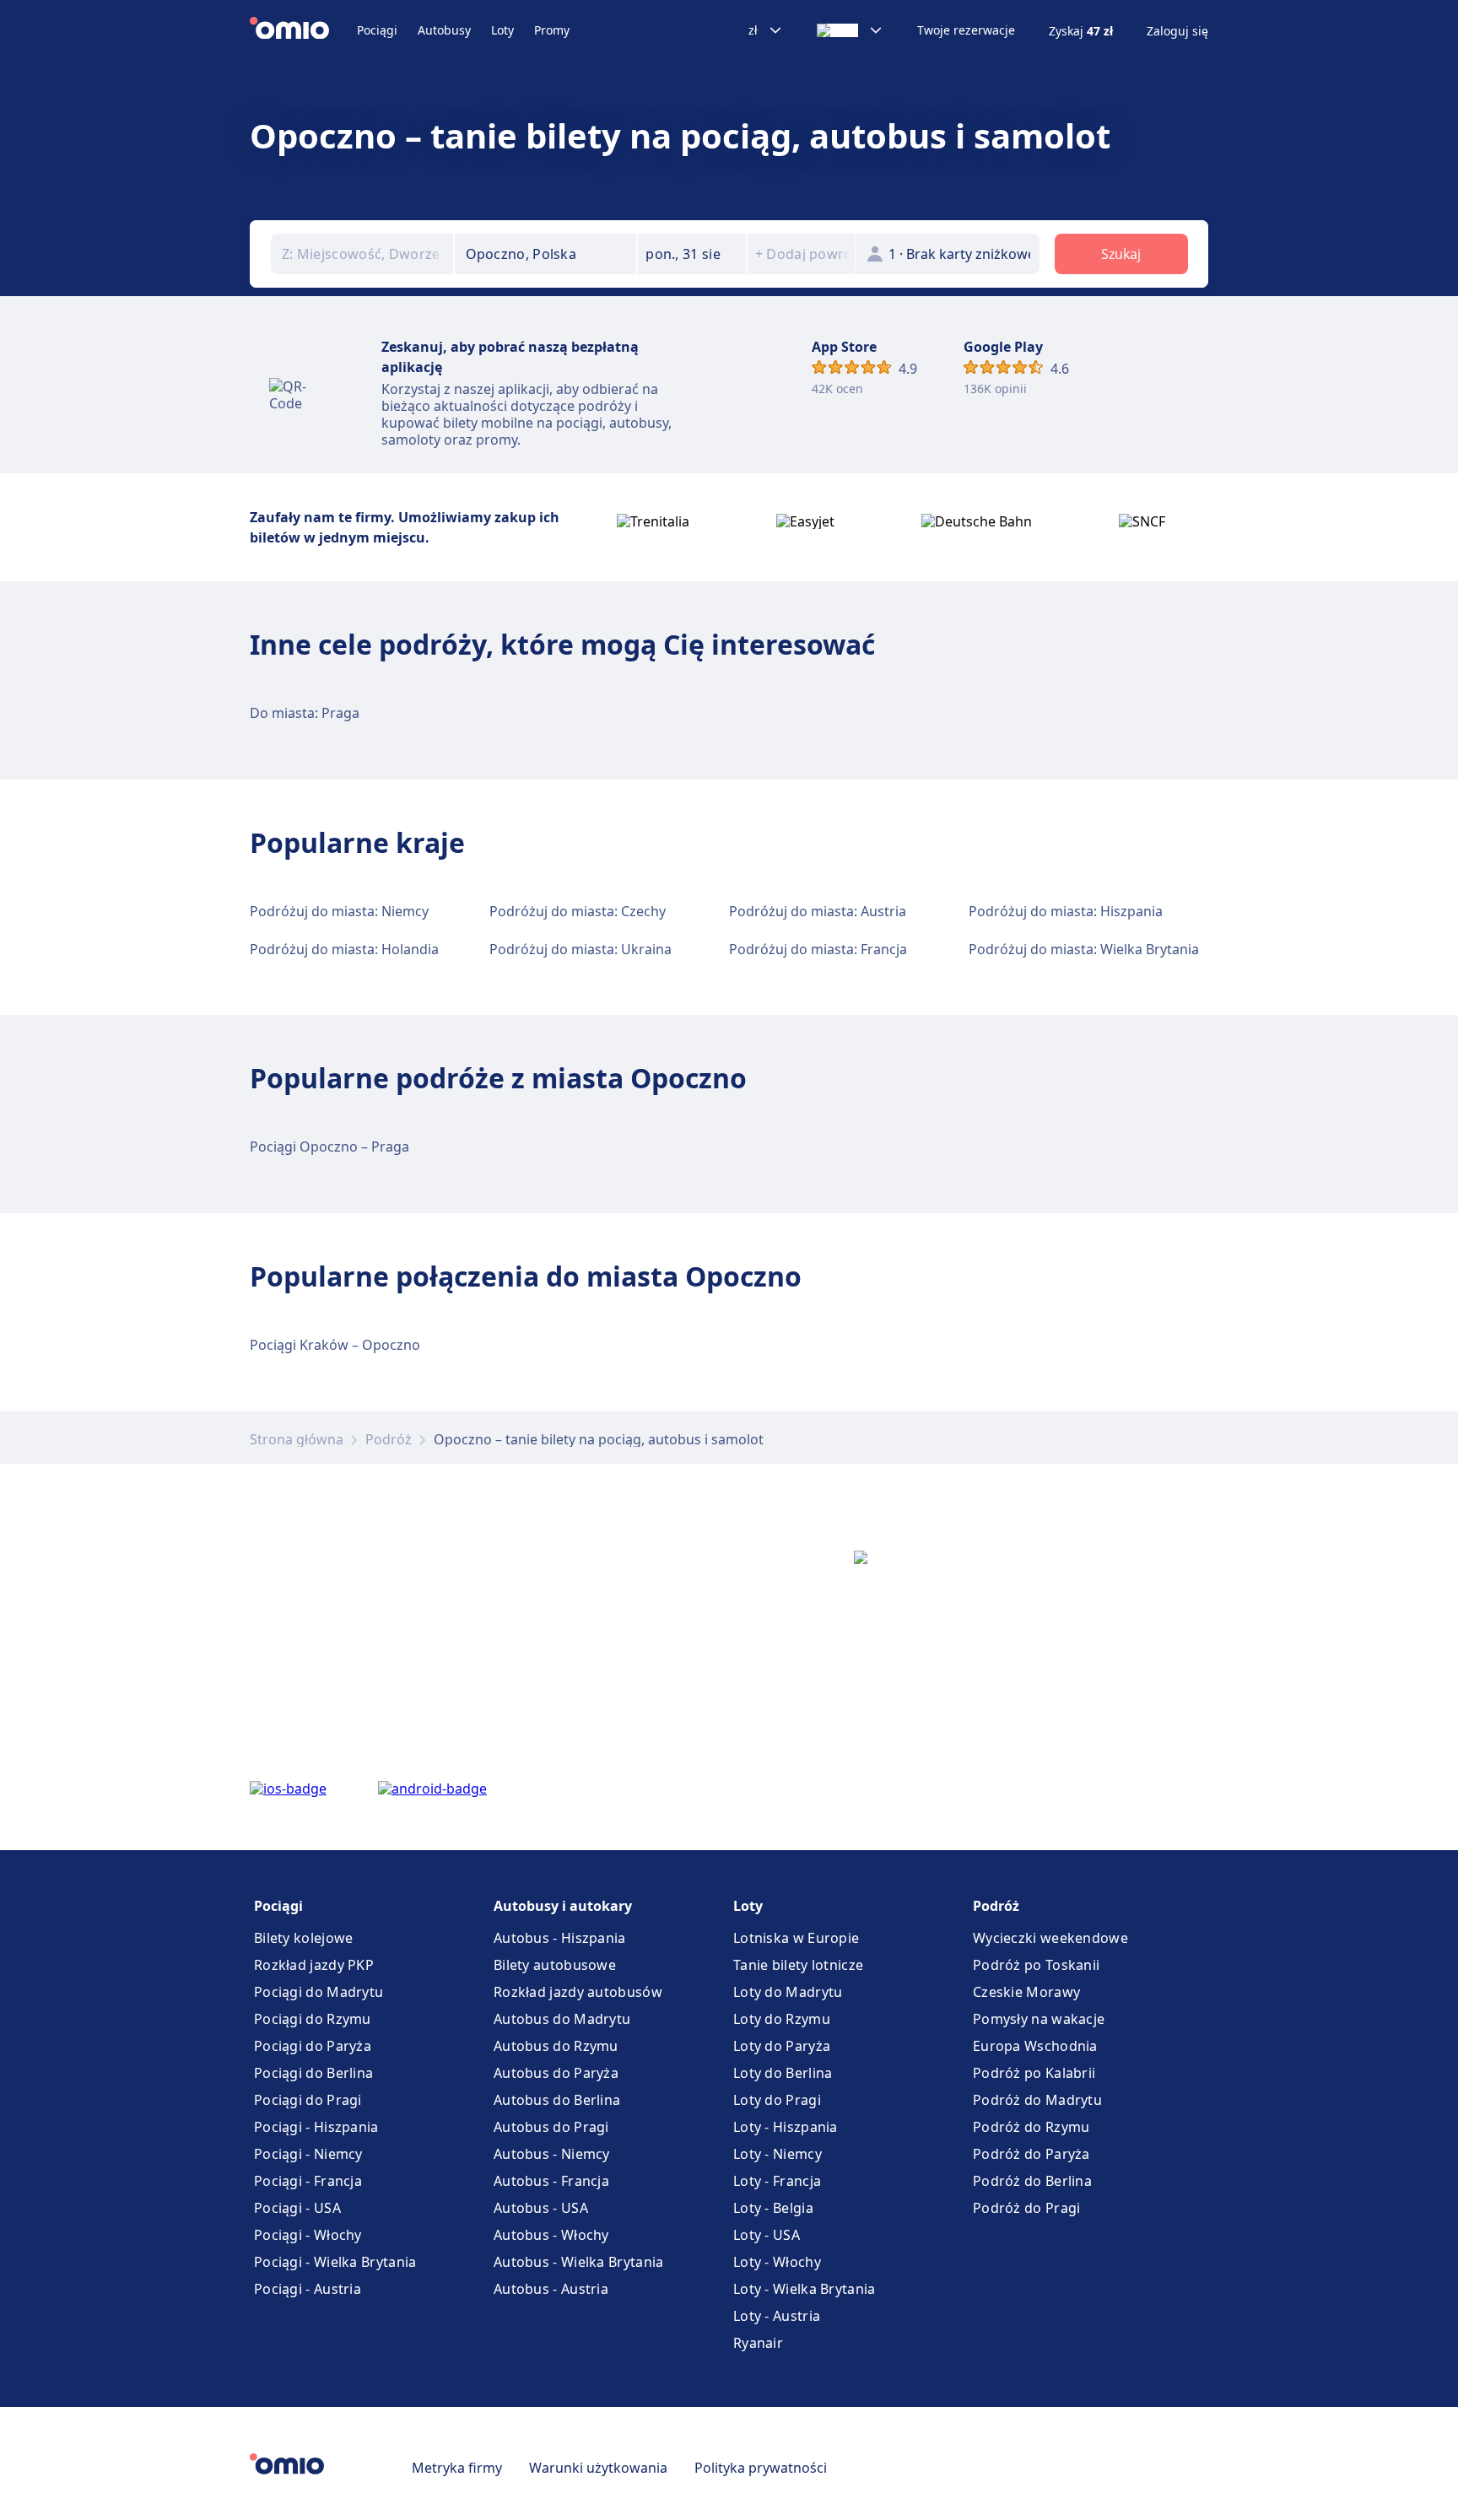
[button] (692, 254)
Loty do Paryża (782, 2046)
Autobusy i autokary (563, 1906)
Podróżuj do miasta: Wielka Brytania (1084, 949)
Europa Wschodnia (1035, 2046)
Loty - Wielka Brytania (805, 2289)
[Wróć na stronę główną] (303, 30)
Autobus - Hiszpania (560, 1938)
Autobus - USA (541, 2208)
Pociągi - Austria (308, 2289)
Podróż (389, 1439)
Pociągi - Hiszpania (316, 2127)
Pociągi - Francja (308, 2181)
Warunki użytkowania (598, 2468)
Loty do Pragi (777, 2100)
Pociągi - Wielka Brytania (335, 2262)
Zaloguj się (1177, 31)
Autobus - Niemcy (552, 2154)
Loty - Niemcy (778, 2154)
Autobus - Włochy (551, 2235)
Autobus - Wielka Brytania (579, 2262)
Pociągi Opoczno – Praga (329, 1147)
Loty (502, 30)
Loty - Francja (777, 2181)
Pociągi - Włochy (308, 2235)
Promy (552, 30)
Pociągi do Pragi (308, 2100)
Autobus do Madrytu (562, 2019)
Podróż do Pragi (1027, 2208)
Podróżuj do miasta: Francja (818, 949)
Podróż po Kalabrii (1034, 2073)
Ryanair (758, 2343)
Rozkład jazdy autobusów (578, 1992)
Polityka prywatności (761, 2468)
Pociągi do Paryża (313, 2046)
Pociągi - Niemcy (308, 2154)
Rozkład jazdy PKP (314, 1965)
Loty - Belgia (773, 2208)
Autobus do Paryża (556, 2073)
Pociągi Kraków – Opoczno (335, 1345)
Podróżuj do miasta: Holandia (344, 949)
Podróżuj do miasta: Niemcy (339, 911)
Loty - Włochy (777, 2262)
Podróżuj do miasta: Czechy (578, 911)
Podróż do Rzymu (1031, 2127)
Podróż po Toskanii (1036, 1965)
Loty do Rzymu (782, 2019)
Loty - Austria (777, 2316)
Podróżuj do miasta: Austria (818, 911)
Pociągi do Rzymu (313, 2019)
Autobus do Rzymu (556, 2046)
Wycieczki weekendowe (1050, 1938)
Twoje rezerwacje (966, 30)
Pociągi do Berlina (313, 2073)
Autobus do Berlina (557, 2100)
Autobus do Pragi (551, 2127)
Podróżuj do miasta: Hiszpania (1066, 911)
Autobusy (444, 30)
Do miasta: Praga (305, 713)
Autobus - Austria (551, 2289)
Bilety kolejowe (304, 1938)
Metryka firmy (457, 2468)
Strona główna (297, 1439)
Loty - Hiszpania (786, 2127)
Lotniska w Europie (796, 1938)
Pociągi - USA (297, 2208)
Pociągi (377, 30)
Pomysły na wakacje (1039, 2019)
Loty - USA (767, 2235)
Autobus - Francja (551, 2181)
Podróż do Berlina (1032, 2181)
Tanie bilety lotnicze (798, 1965)
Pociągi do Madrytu (319, 1992)
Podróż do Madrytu (1037, 2100)
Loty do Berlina (783, 2073)
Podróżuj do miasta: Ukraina (580, 949)
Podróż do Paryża (1031, 2154)
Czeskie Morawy (1026, 1992)
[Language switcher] (850, 30)
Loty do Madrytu (788, 1992)
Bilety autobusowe (555, 1965)
